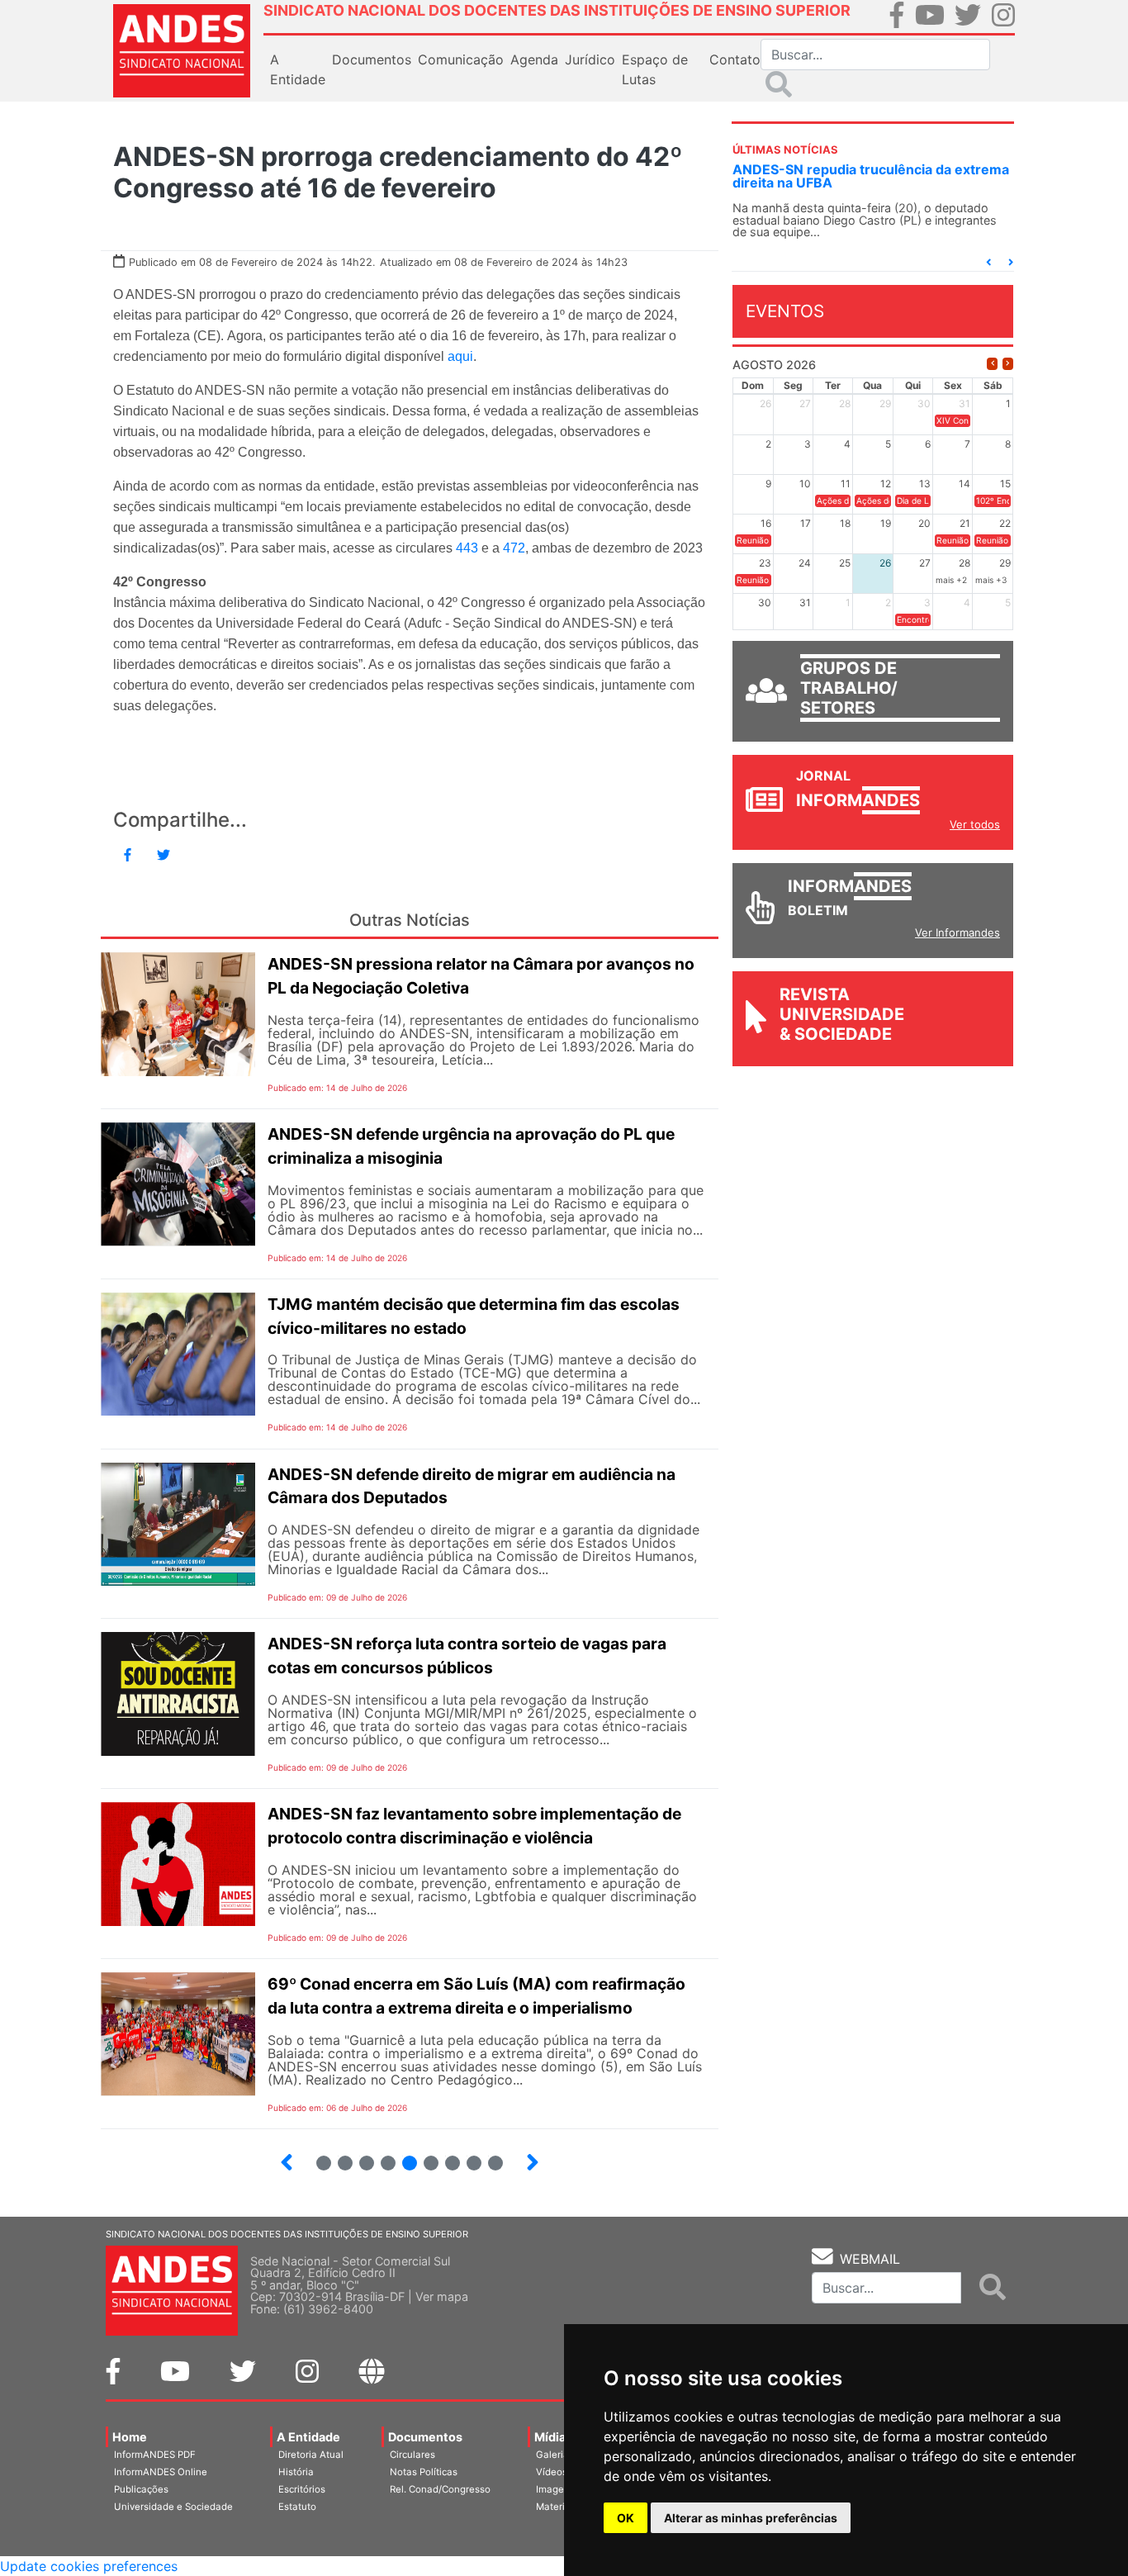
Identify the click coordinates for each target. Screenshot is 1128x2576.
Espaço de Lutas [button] (655, 69)
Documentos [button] (372, 59)
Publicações (141, 2489)
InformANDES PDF (155, 2455)
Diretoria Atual (311, 2455)
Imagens (555, 2489)
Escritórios (302, 2489)
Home (130, 2437)
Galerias (555, 2455)
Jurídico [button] (590, 59)
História (296, 2472)
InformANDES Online (161, 2472)
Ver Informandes (957, 932)
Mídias (553, 2437)
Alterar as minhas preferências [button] (751, 2518)
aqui (460, 356)
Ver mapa (442, 2296)
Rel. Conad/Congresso (440, 2489)
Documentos (425, 2437)
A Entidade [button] (298, 69)
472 (514, 548)
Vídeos (552, 2472)
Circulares (412, 2455)
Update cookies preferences (89, 2566)
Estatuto (297, 2507)
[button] (988, 262)
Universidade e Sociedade (173, 2507)
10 (488, 2156)
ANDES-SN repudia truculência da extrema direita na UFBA (871, 176)
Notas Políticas (424, 2472)
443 (467, 548)
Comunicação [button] (461, 59)
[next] (1008, 364)
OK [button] (626, 2518)
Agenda (534, 59)
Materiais (557, 2507)
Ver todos (975, 824)
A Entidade (308, 2437)
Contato (735, 59)
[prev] (992, 364)
